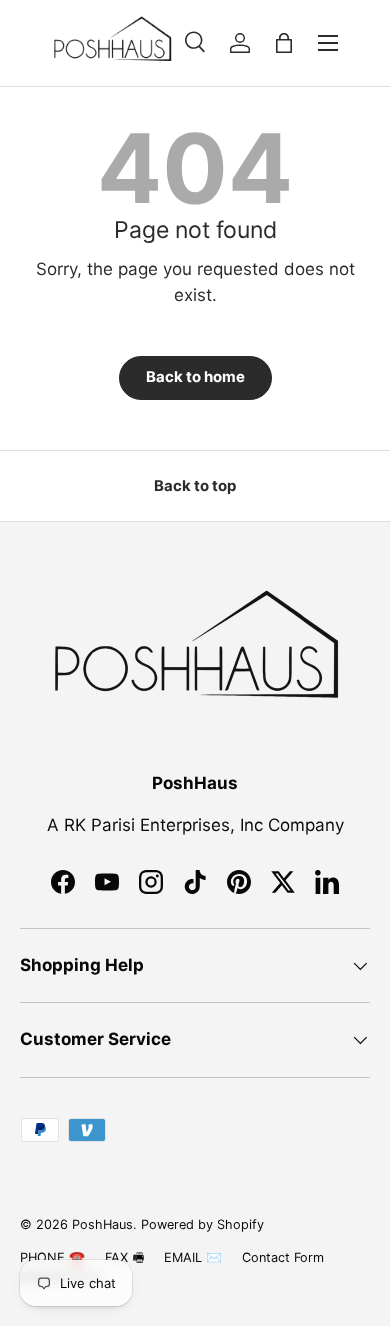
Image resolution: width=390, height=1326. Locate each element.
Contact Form (283, 1257)
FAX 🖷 (124, 1257)
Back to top (195, 486)
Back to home (195, 377)
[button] (284, 43)
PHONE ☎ (52, 1257)
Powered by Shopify (202, 1224)
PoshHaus (102, 1224)
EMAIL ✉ (193, 1257)
